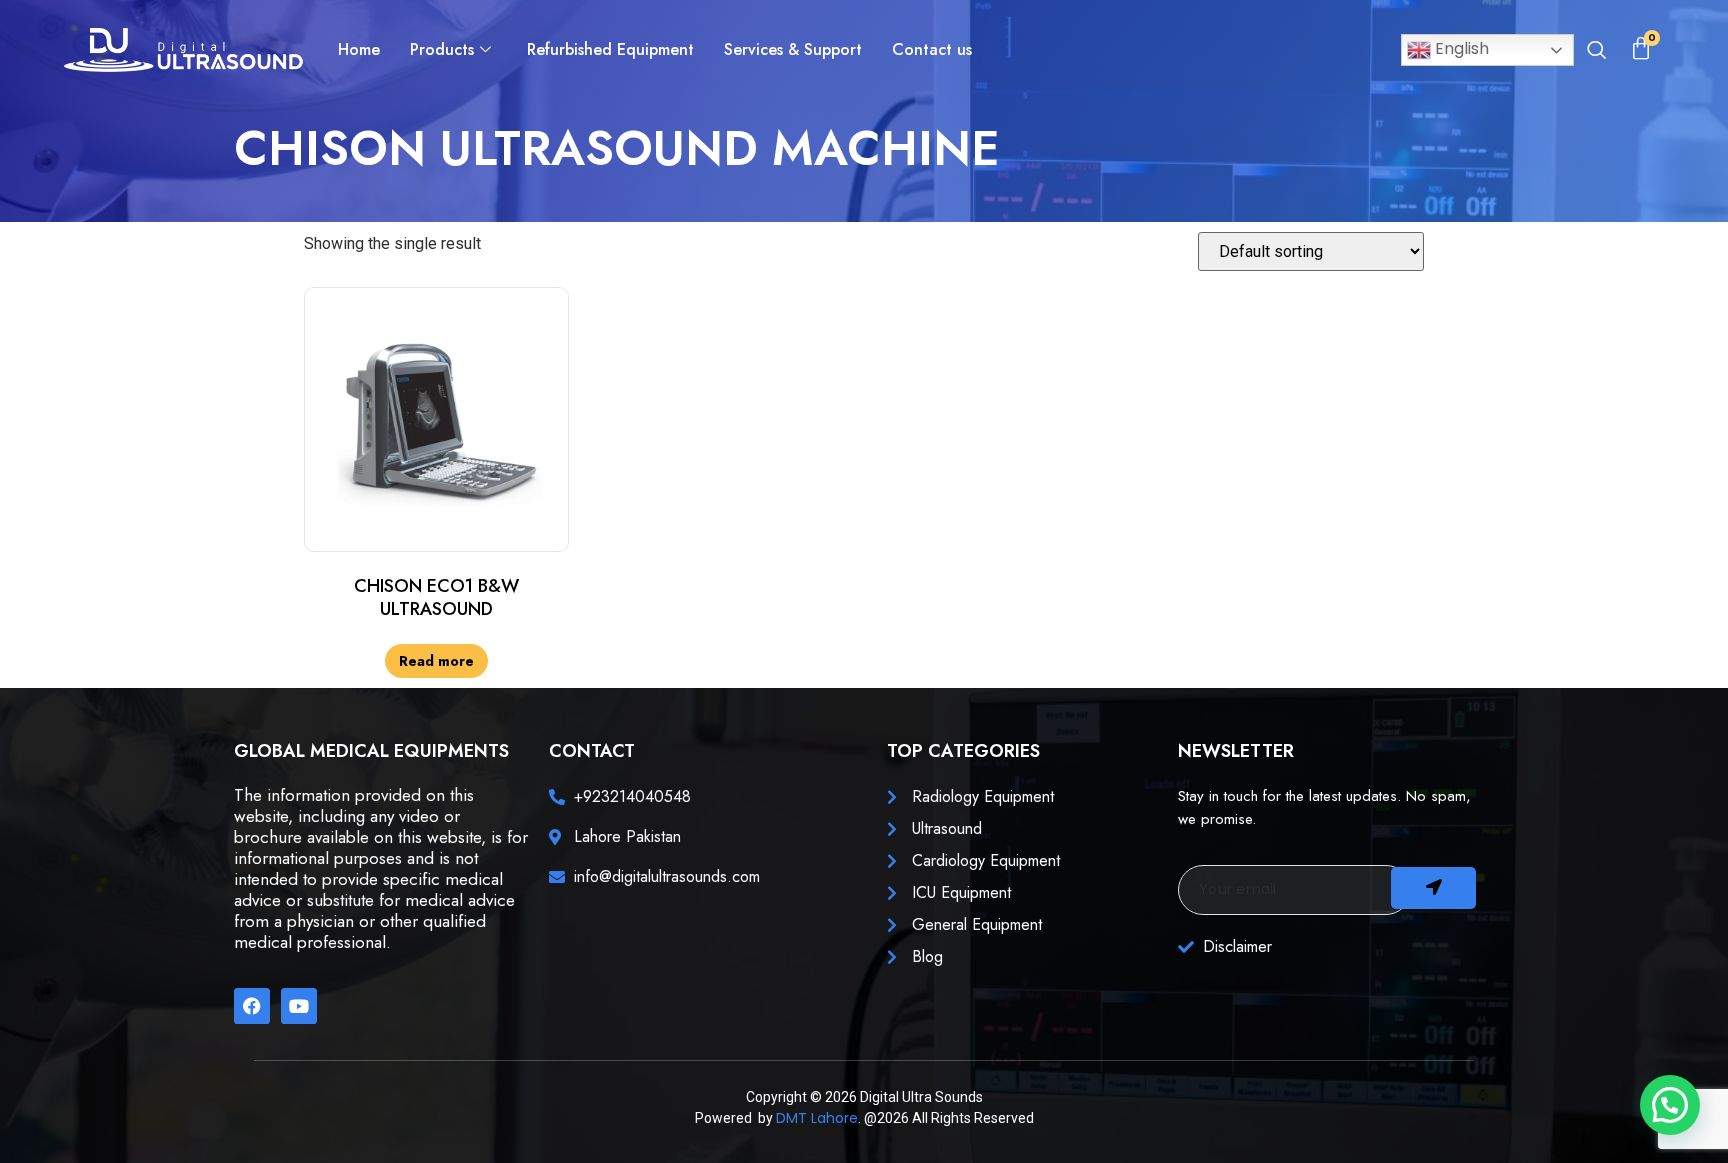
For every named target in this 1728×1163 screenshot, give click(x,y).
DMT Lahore (817, 1118)
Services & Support (793, 49)
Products (442, 49)
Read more (436, 661)
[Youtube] (299, 1006)
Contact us (932, 49)
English (1460, 48)
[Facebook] (252, 1006)
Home (359, 49)
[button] (1596, 52)
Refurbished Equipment (610, 49)
